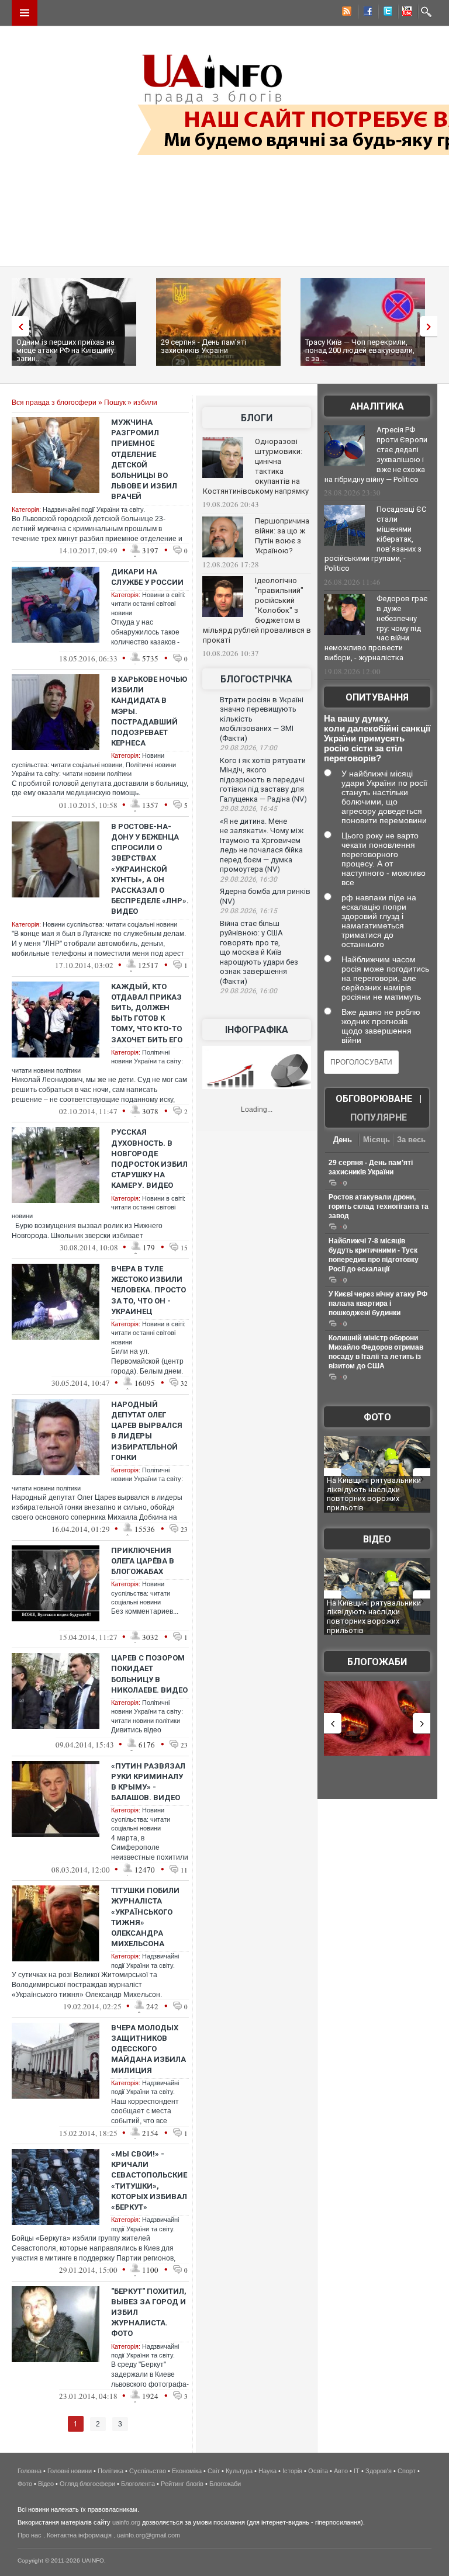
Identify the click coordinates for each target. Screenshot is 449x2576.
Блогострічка (256, 679)
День (343, 1140)
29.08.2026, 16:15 (248, 911)
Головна (30, 2471)
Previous (18, 326)
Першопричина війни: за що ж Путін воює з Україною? (282, 536)
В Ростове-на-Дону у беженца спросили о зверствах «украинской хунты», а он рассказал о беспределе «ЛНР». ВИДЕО (150, 869)
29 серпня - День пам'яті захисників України (204, 346)
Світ (214, 2471)
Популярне (379, 1117)
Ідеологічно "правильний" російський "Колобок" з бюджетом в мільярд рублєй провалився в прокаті (257, 610)
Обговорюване (374, 1099)
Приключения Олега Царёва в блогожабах (143, 1561)
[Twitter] (385, 13)
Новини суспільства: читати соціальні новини (110, 924)
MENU (25, 13)
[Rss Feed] (346, 13)
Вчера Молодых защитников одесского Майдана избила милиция (148, 2049)
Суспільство (148, 2471)
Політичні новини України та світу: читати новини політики (147, 1712)
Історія (292, 2471)
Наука (267, 2471)
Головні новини (70, 2471)
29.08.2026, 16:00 (248, 991)
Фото (377, 1417)
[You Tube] (405, 13)
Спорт (407, 2471)
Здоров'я (379, 2471)
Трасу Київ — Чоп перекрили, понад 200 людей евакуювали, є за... (360, 350)
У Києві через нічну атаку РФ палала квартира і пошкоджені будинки (378, 1303)
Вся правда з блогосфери (54, 403)
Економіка (187, 2471)
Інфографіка (257, 1030)
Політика (110, 2471)
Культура (239, 2471)
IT (357, 2471)
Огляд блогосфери (87, 2484)
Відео (377, 1539)
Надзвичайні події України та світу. (94, 509)
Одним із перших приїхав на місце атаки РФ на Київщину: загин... (66, 350)
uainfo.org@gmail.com (148, 2535)
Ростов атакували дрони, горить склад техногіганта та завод (379, 1206)
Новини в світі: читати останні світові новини (148, 604)
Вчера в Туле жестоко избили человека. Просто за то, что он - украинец (148, 1290)
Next (431, 326)
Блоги (257, 418)
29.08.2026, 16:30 (248, 879)
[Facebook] (365, 13)
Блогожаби (377, 1662)
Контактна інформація (79, 2535)
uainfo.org (126, 2522)
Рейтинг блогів (182, 2484)
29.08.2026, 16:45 (248, 809)
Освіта (318, 2471)
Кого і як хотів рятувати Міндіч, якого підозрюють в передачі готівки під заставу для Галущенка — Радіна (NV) (263, 780)
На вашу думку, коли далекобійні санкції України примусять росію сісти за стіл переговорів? (377, 738)
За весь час (411, 1141)
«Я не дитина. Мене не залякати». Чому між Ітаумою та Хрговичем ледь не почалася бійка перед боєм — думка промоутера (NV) (262, 845)
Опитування (377, 697)
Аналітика (377, 406)
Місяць (377, 1140)
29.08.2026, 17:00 (248, 748)
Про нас (30, 2535)
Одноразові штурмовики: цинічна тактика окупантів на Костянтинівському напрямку (256, 466)
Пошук (115, 403)
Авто (341, 2471)
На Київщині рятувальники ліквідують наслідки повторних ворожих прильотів (374, 1494)
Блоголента (138, 2484)
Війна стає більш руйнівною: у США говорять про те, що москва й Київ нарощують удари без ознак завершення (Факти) (259, 952)
